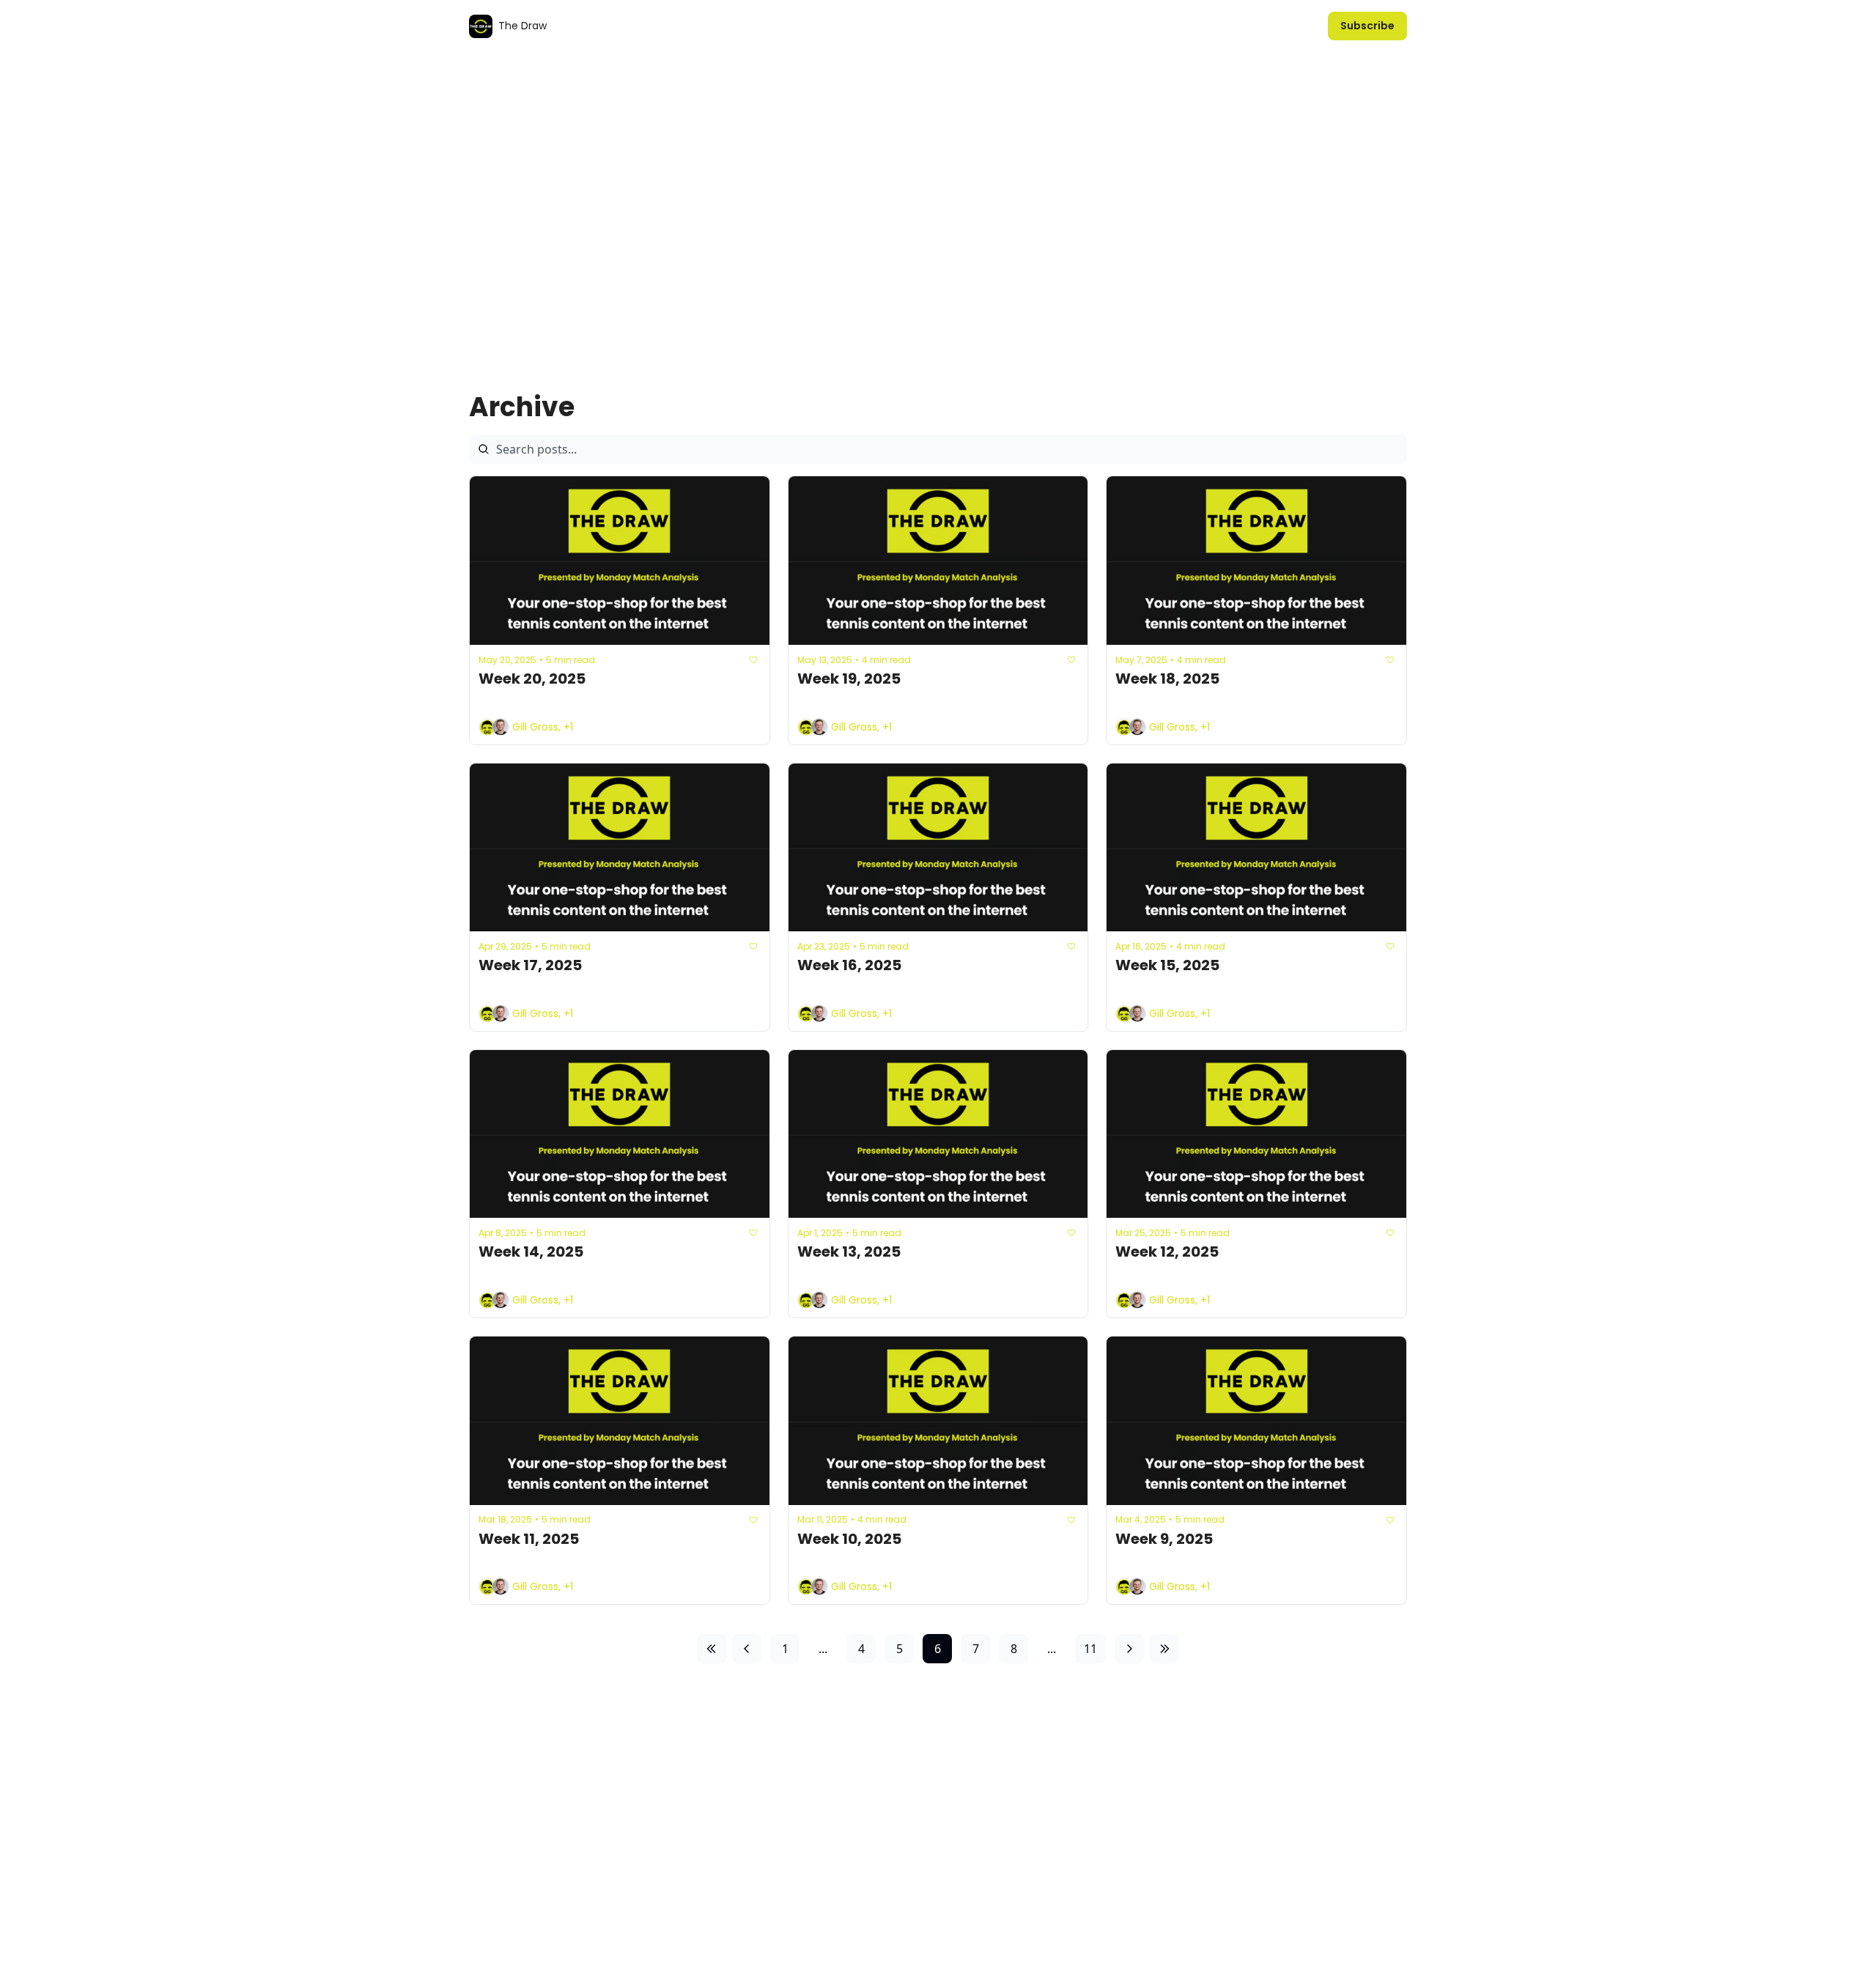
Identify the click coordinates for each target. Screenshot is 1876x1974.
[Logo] (481, 26)
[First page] (712, 1649)
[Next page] (1129, 1649)
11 (1090, 1649)
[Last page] (1164, 1649)
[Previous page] (747, 1649)
